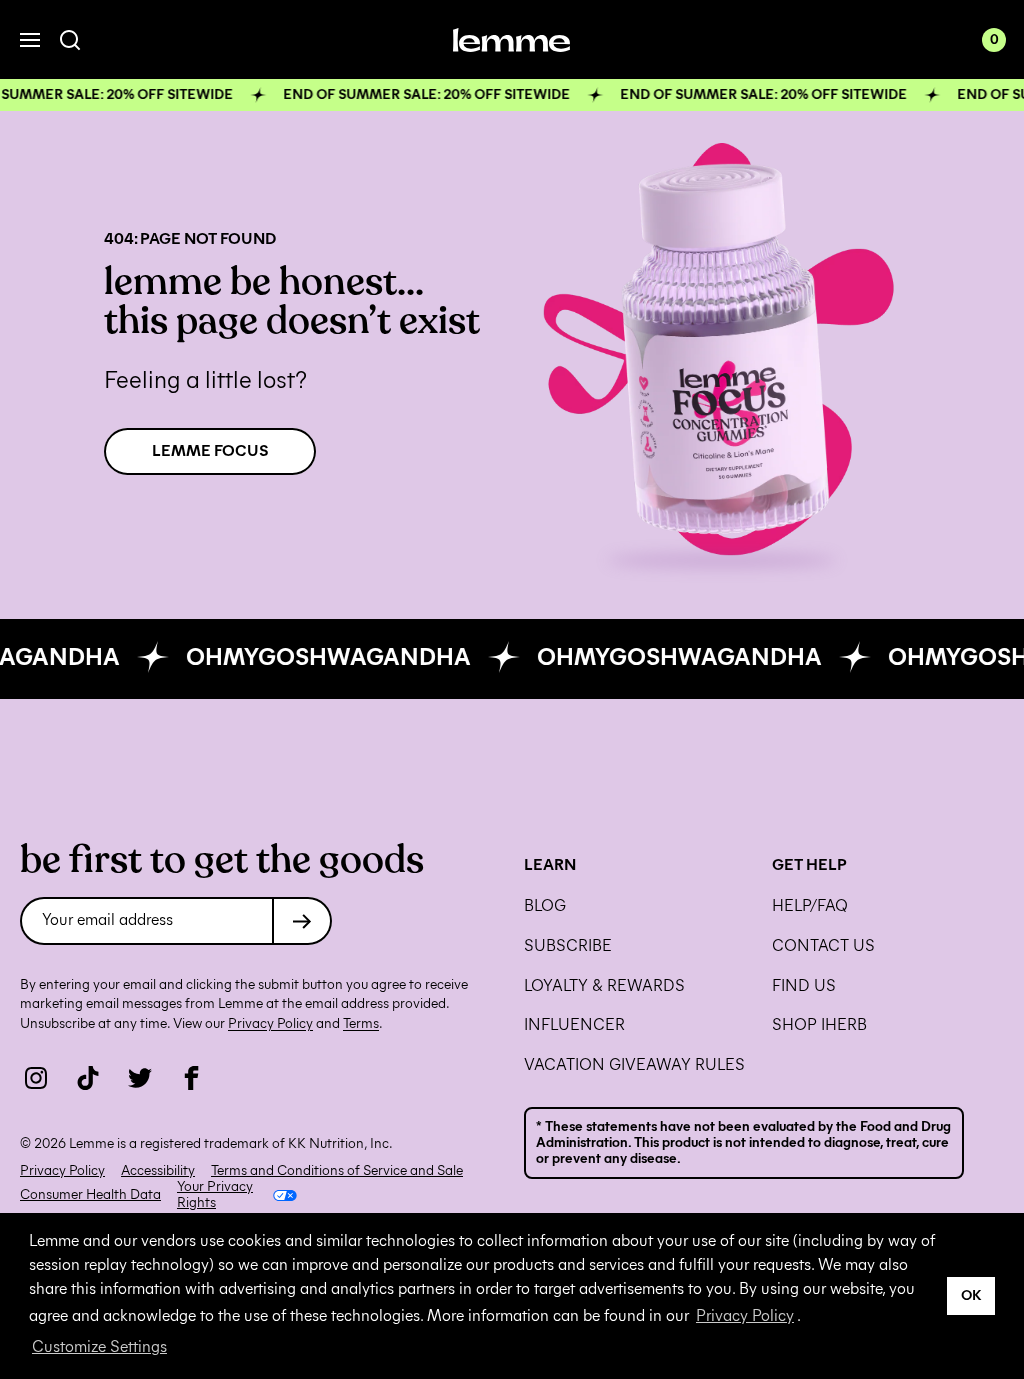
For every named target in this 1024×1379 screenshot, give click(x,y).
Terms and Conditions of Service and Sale (337, 1171)
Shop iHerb (819, 1025)
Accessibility (158, 1171)
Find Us (804, 986)
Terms (361, 1023)
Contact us (823, 946)
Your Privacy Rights (215, 1195)
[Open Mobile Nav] (30, 40)
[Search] (70, 40)
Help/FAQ (810, 906)
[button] (512, 95)
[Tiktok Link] (88, 1078)
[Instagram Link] (36, 1078)
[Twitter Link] (140, 1078)
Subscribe (568, 946)
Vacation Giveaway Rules (634, 1065)
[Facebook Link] (192, 1078)
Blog (545, 906)
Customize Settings (99, 1346)
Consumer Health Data (90, 1195)
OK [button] (971, 1295)
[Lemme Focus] (722, 353)
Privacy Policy (745, 1315)
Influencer (574, 1025)
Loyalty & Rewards (604, 986)
